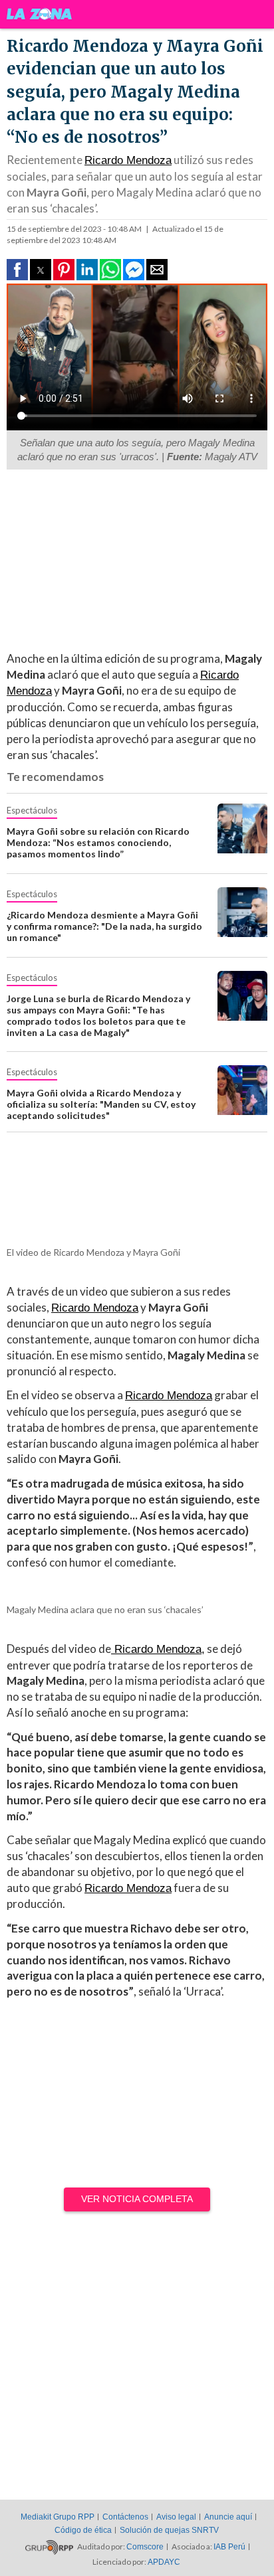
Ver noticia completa (137, 2199)
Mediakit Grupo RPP (58, 2517)
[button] (17, 270)
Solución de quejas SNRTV (169, 2530)
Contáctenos (125, 2517)
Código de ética (83, 2530)
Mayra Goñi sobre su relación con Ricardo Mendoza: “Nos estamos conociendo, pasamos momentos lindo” (98, 842)
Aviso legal (176, 2517)
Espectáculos (32, 810)
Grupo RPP (49, 2547)
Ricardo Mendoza (128, 160)
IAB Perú (229, 2547)
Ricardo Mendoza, (158, 1649)
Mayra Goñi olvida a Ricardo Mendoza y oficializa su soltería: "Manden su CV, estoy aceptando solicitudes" (101, 1104)
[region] (130, 559)
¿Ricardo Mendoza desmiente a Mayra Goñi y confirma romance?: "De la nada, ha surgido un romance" (104, 926)
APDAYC (164, 2562)
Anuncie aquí (228, 2517)
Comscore (145, 2547)
